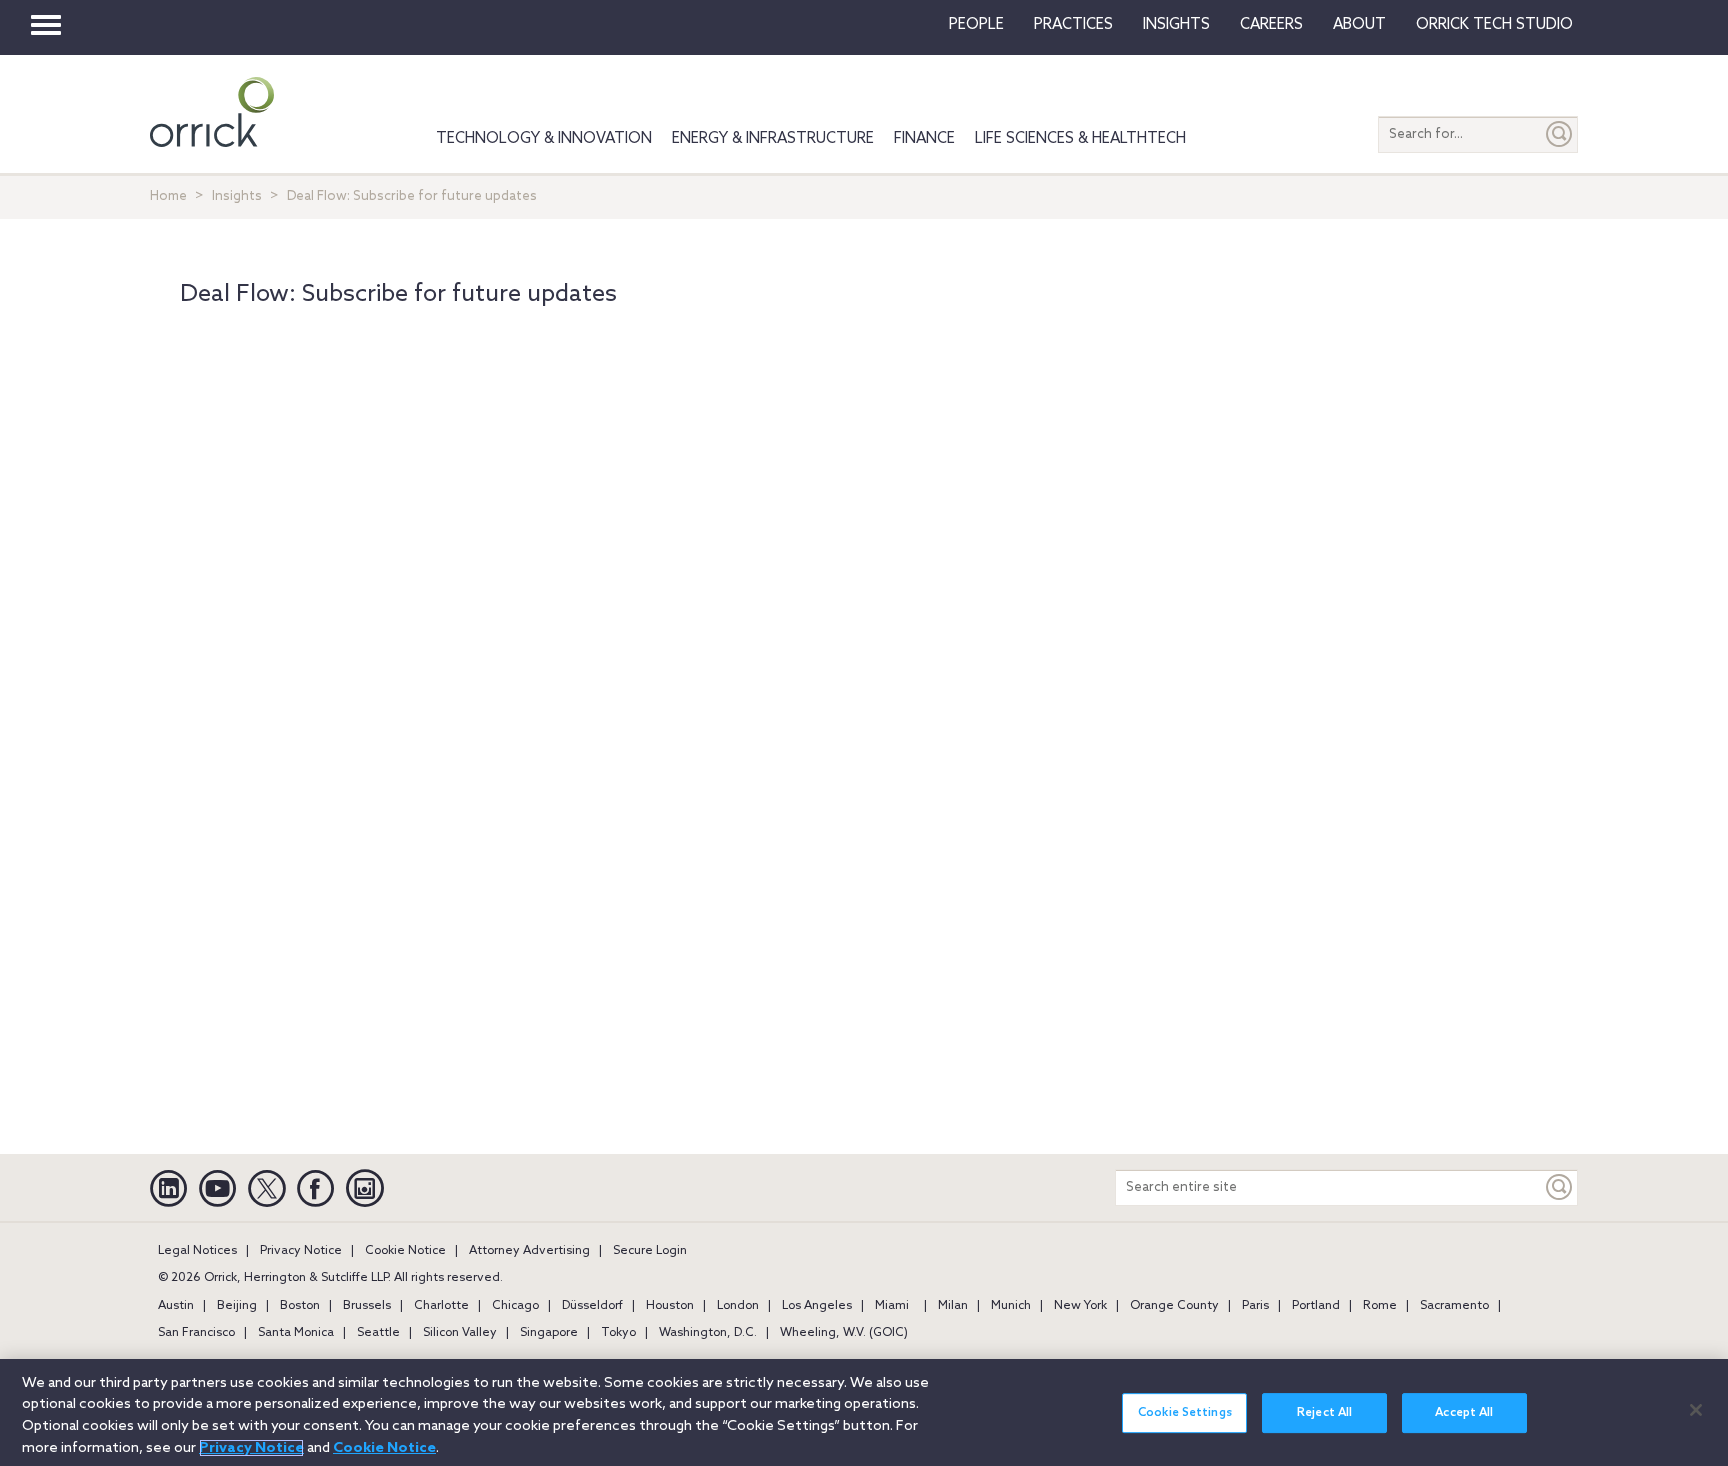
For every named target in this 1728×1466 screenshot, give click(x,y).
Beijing (237, 1306)
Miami (892, 1306)
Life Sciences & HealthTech (1080, 139)
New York (1080, 1306)
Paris (1255, 1306)
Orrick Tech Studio (1494, 25)
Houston (670, 1306)
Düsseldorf (592, 1306)
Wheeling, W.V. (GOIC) (844, 1333)
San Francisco (196, 1333)
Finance (924, 139)
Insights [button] (1176, 25)
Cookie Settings (1185, 1413)
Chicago (515, 1306)
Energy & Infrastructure (773, 139)
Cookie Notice (405, 1251)
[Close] (1696, 1410)
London (738, 1306)
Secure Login (650, 1251)
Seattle (378, 1333)
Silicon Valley (460, 1333)
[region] (864, 1412)
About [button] (1359, 25)
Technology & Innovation (544, 139)
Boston (300, 1306)
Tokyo (618, 1333)
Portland (1316, 1306)
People (976, 25)
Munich (1011, 1306)
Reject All (1324, 1413)
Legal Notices (197, 1251)
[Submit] (1560, 134)
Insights (237, 196)
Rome (1380, 1306)
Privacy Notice (301, 1251)
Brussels (367, 1306)
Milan (953, 1306)
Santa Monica (296, 1333)
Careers (1271, 25)
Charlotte (441, 1306)
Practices (1073, 25)
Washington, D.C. (708, 1333)
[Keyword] (1560, 1187)
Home (168, 196)
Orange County (1174, 1306)
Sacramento (1454, 1306)
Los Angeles (817, 1306)
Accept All (1464, 1413)
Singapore (549, 1333)
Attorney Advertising (529, 1251)
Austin (176, 1306)
